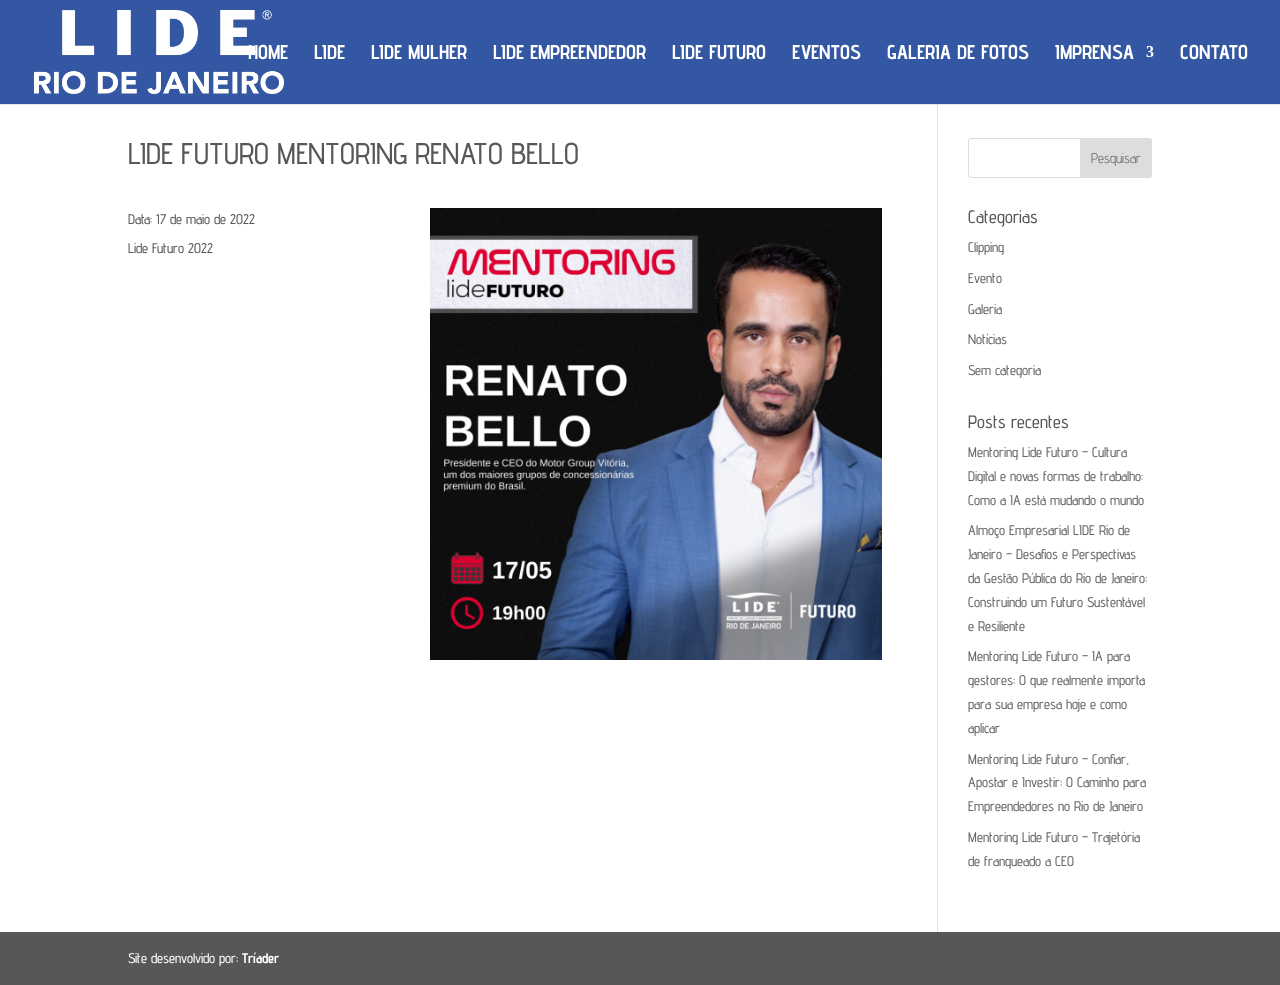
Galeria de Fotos (958, 54)
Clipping (986, 247)
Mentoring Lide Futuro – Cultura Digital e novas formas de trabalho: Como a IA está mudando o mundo (1056, 476)
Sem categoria (1004, 370)
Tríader (260, 958)
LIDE (329, 54)
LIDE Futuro (719, 54)
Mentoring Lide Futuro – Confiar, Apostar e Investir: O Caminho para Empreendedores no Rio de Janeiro (1057, 783)
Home (268, 54)
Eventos (826, 54)
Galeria (985, 309)
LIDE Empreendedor (569, 54)
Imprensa (1094, 54)
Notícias (987, 339)
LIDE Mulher (419, 54)
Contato (1214, 54)
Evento (985, 278)
